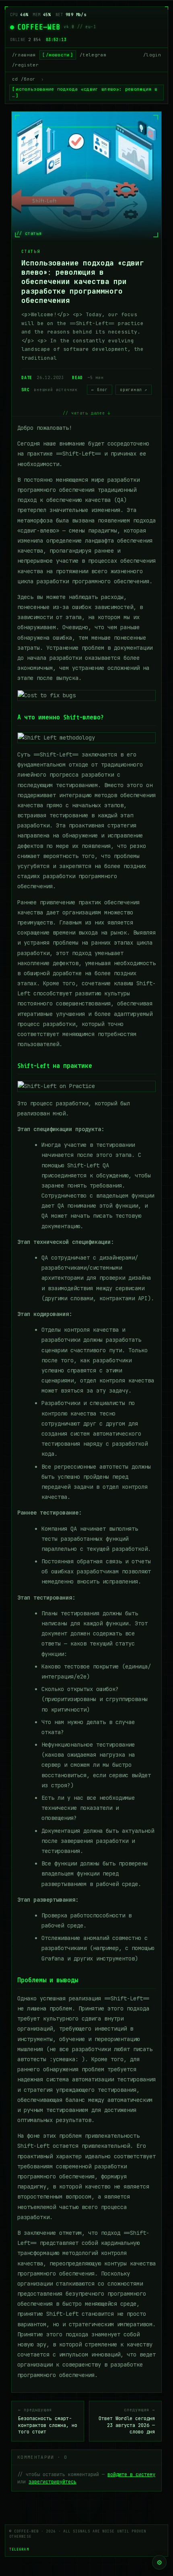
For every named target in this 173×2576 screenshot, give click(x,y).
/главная (24, 55)
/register (25, 65)
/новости (58, 55)
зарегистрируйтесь (53, 2482)
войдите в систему (131, 2474)
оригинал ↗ (134, 390)
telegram (19, 2549)
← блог (100, 390)
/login (152, 55)
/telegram (93, 55)
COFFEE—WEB (39, 27)
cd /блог (24, 79)
